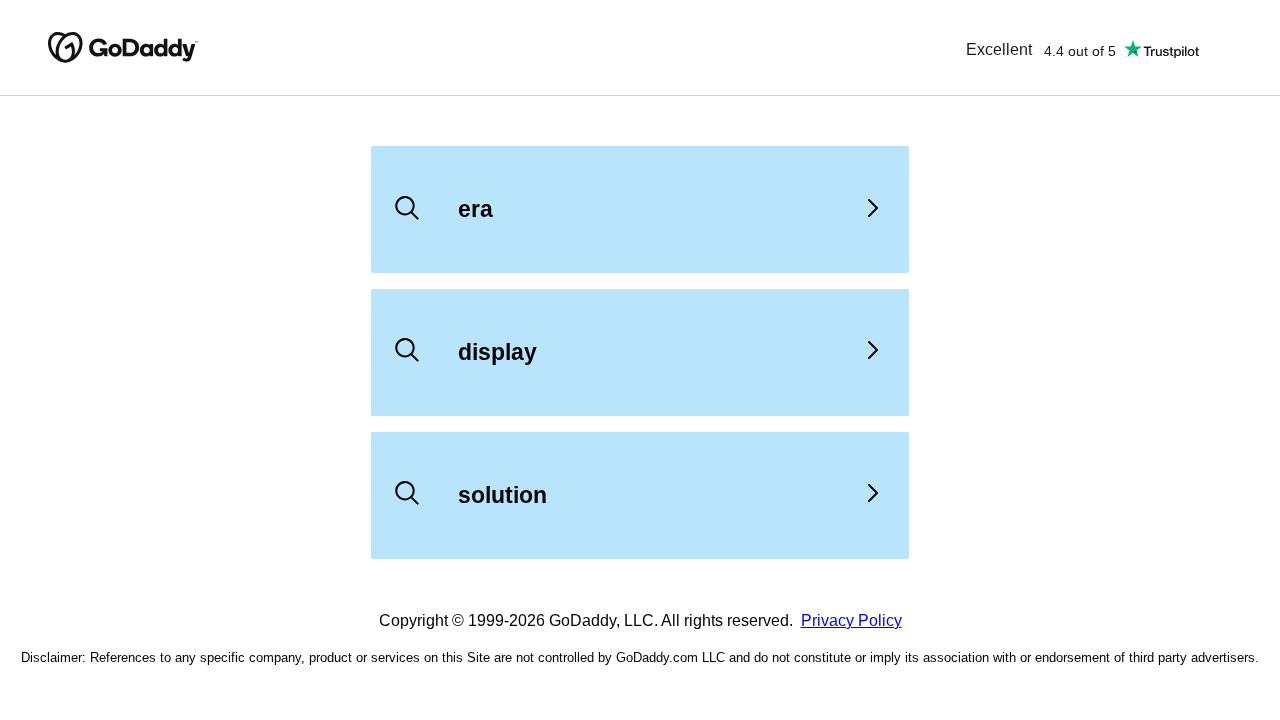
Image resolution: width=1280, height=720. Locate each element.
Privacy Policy (851, 620)
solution (502, 495)
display (497, 352)
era (475, 209)
